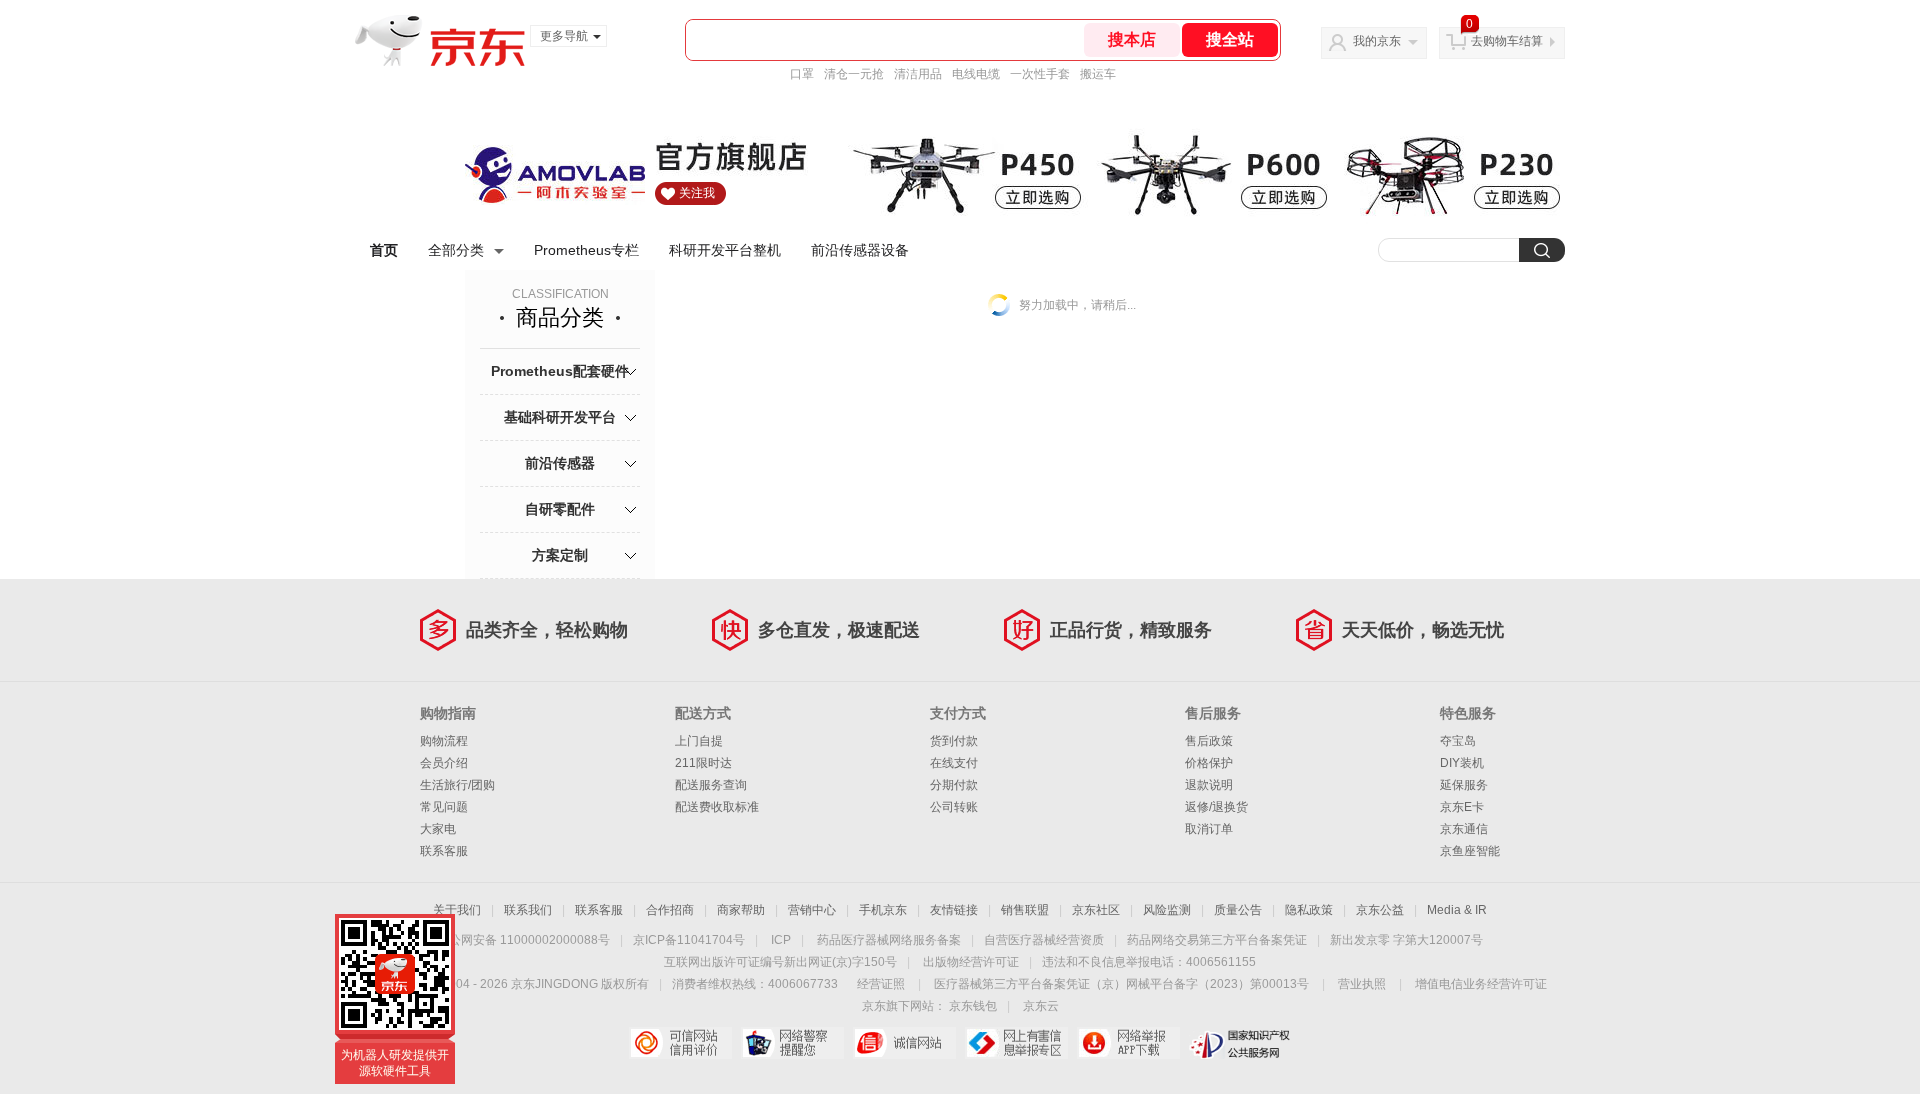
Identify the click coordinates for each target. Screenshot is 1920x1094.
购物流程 (444, 741)
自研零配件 (560, 509)
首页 (384, 250)
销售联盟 (1025, 910)
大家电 (438, 829)
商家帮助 (741, 910)
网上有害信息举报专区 (1016, 1043)
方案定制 (560, 555)
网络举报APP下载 (1128, 1043)
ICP (781, 940)
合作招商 (670, 910)
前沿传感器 (560, 463)
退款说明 (1209, 785)
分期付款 (954, 785)
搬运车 (1098, 74)
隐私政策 (1309, 910)
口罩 (802, 74)
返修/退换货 (1216, 807)
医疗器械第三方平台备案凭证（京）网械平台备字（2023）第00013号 (1121, 984)
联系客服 (444, 851)
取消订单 (1209, 829)
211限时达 (703, 763)
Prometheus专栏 (586, 250)
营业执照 (1362, 984)
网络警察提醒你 (792, 1043)
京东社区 (1096, 910)
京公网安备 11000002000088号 (523, 940)
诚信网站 (904, 1043)
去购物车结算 (1507, 41)
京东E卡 (1462, 807)
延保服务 (1464, 785)
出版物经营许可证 (971, 962)
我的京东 (1377, 41)
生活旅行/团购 (457, 785)
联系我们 (528, 910)
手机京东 (883, 910)
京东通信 (1464, 829)
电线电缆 (976, 74)
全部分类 (456, 250)
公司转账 (954, 807)
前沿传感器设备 (860, 250)
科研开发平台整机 (725, 250)
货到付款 (954, 741)
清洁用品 (918, 74)
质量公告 (1238, 910)
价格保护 (1209, 763)
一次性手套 (1040, 74)
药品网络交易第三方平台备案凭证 (1217, 940)
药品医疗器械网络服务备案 (889, 940)
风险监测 (1167, 910)
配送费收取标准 (717, 807)
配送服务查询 (711, 785)
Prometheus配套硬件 (560, 371)
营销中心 (812, 910)
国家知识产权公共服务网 (1240, 1043)
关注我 (697, 193)
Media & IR (1457, 910)
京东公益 (1380, 910)
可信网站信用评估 (680, 1043)
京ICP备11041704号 (689, 940)
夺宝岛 (1458, 741)
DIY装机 (1462, 763)
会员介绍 (444, 763)
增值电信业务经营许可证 (1481, 984)
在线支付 (954, 763)
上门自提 (699, 741)
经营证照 (881, 984)
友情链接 (954, 910)
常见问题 (444, 807)
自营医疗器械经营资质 (1044, 940)
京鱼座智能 (1470, 851)
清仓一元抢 (854, 74)
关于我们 (457, 910)
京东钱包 (973, 1006)
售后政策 (1209, 741)
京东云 (1041, 1006)
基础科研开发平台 (560, 417)
